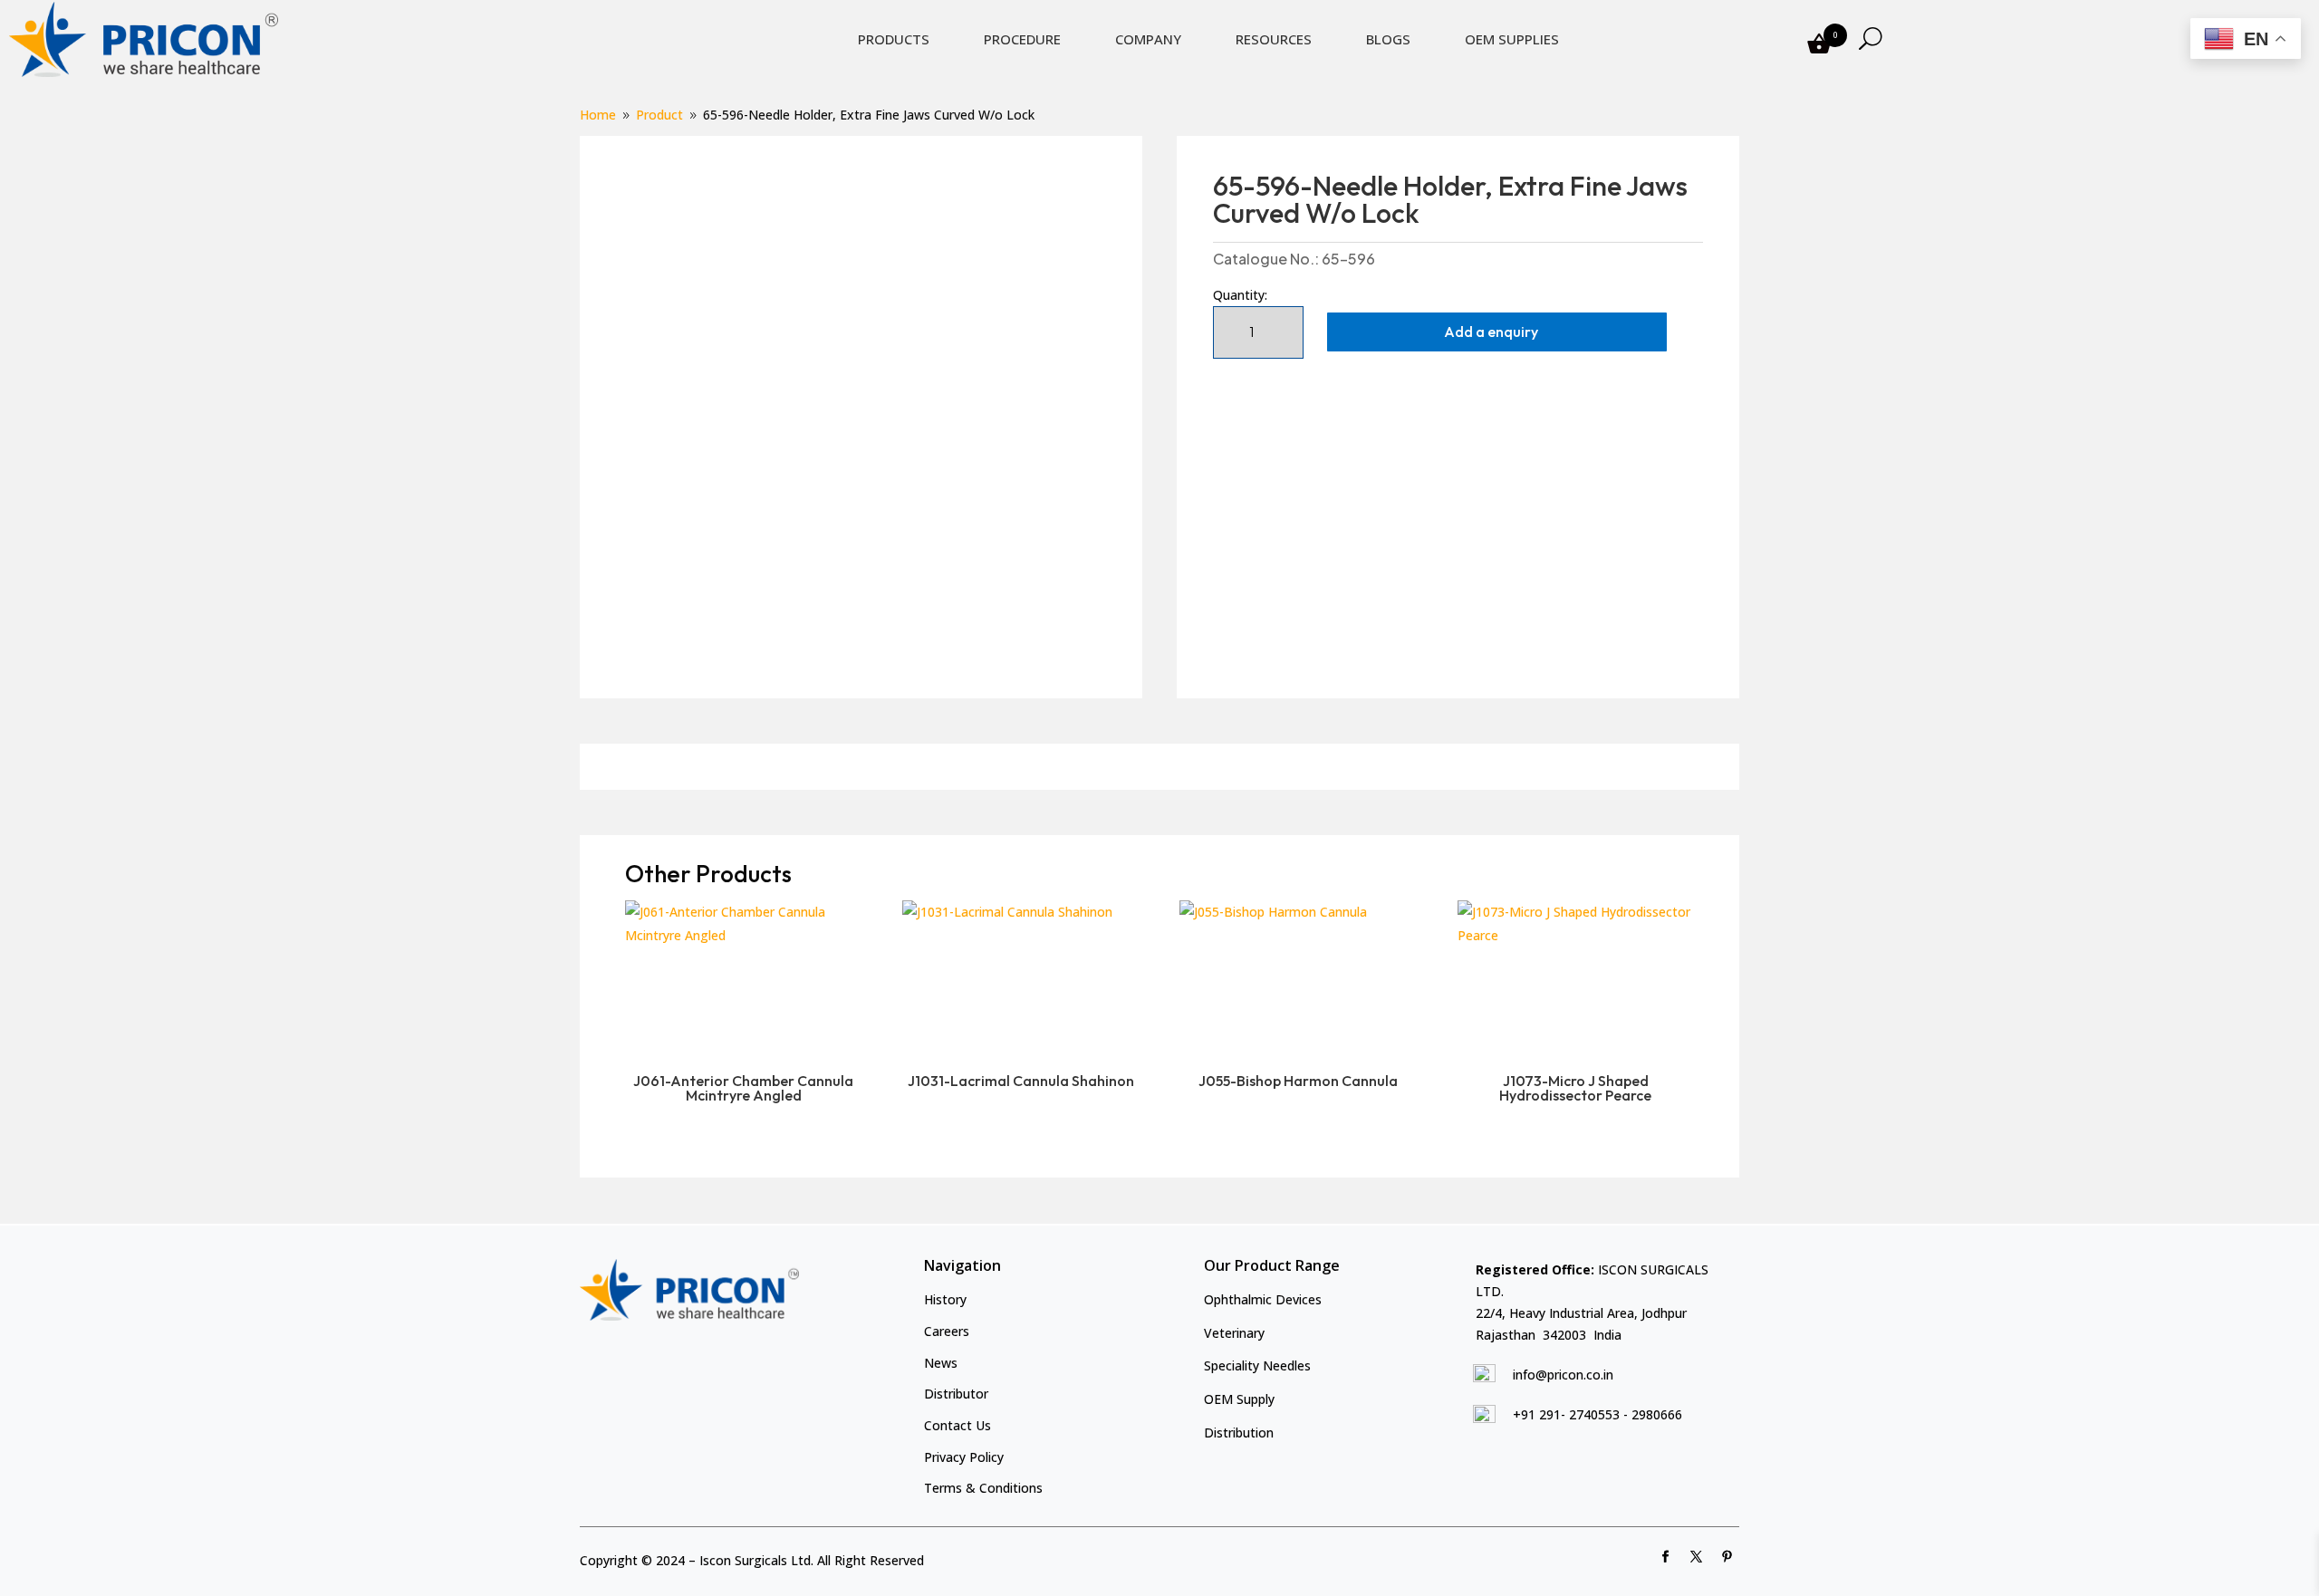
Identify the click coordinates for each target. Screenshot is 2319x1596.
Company (1148, 39)
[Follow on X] (1697, 1557)
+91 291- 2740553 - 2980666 (1597, 1414)
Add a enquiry (1491, 332)
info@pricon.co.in (1563, 1375)
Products (894, 39)
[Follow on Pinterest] (1727, 1557)
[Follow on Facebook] (1666, 1557)
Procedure (1022, 39)
